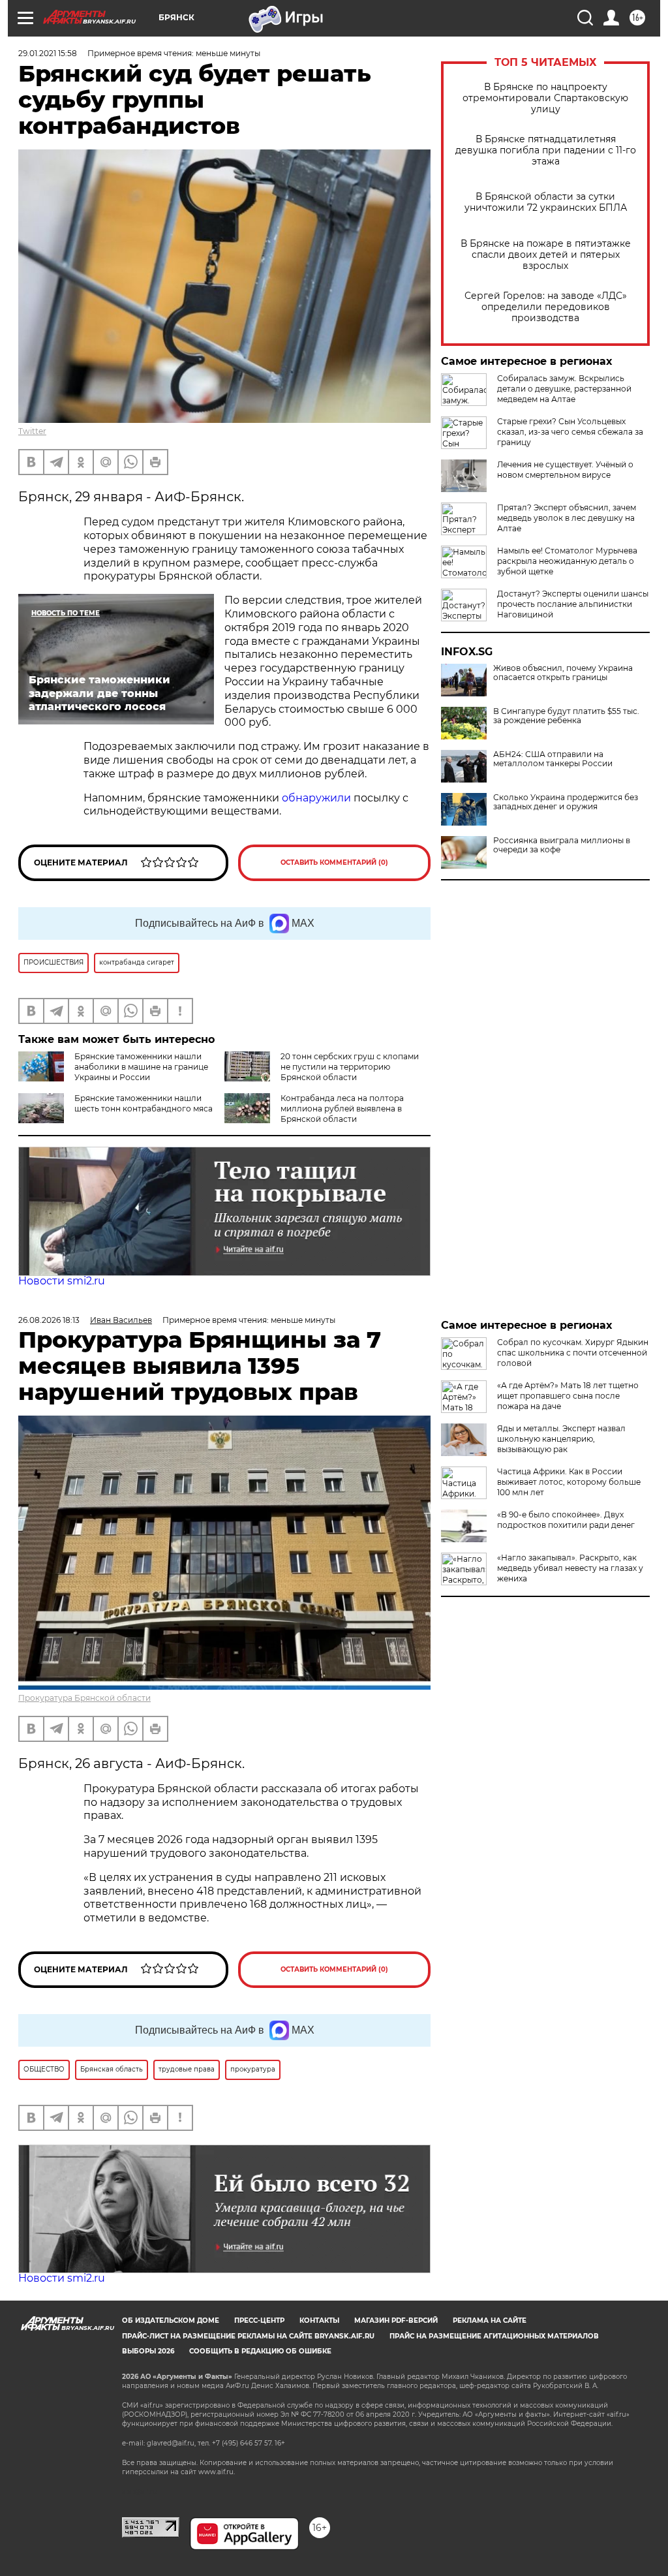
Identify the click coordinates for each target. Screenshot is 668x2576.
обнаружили (316, 798)
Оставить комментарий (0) (334, 862)
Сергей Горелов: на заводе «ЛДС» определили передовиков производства (546, 307)
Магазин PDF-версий (396, 2320)
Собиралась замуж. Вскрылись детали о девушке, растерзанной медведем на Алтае (564, 389)
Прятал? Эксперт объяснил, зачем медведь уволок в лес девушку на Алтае (567, 518)
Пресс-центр (259, 2320)
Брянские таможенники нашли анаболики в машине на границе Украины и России (141, 1067)
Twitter (32, 431)
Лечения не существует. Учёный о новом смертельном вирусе (565, 470)
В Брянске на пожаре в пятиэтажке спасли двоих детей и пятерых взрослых (546, 255)
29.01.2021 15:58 (48, 53)
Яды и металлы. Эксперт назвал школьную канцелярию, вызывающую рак (561, 1439)
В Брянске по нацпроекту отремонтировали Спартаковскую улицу (545, 98)
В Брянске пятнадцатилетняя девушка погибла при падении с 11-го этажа (546, 150)
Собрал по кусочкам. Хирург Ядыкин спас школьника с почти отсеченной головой (573, 1353)
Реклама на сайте (490, 2320)
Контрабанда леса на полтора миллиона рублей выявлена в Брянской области (342, 1109)
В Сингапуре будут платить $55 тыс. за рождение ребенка (566, 716)
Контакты (319, 2320)
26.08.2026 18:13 (49, 1320)
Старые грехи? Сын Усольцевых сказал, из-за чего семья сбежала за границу (570, 432)
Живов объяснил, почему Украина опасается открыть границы (563, 673)
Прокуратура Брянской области (84, 1698)
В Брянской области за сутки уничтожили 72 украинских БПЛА (546, 202)
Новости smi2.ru (62, 1281)
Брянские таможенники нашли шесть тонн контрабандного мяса (144, 1103)
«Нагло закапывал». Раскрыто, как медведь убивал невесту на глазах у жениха (570, 1568)
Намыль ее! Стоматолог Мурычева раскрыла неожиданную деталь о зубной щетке (567, 561)
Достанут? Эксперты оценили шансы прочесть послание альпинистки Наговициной (573, 604)
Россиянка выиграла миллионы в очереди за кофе (562, 845)
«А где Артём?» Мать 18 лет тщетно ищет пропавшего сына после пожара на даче (568, 1396)
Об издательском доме (171, 2320)
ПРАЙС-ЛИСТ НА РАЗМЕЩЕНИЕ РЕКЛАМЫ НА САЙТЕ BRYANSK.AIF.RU (248, 2336)
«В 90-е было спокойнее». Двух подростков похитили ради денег (566, 1520)
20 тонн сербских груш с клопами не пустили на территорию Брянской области (350, 1067)
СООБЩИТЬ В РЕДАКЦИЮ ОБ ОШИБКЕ (260, 2351)
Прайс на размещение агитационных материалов (494, 2336)
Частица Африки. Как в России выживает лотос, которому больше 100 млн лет (569, 1482)
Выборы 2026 (148, 2351)
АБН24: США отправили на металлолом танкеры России (553, 759)
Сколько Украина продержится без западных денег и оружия (566, 802)
